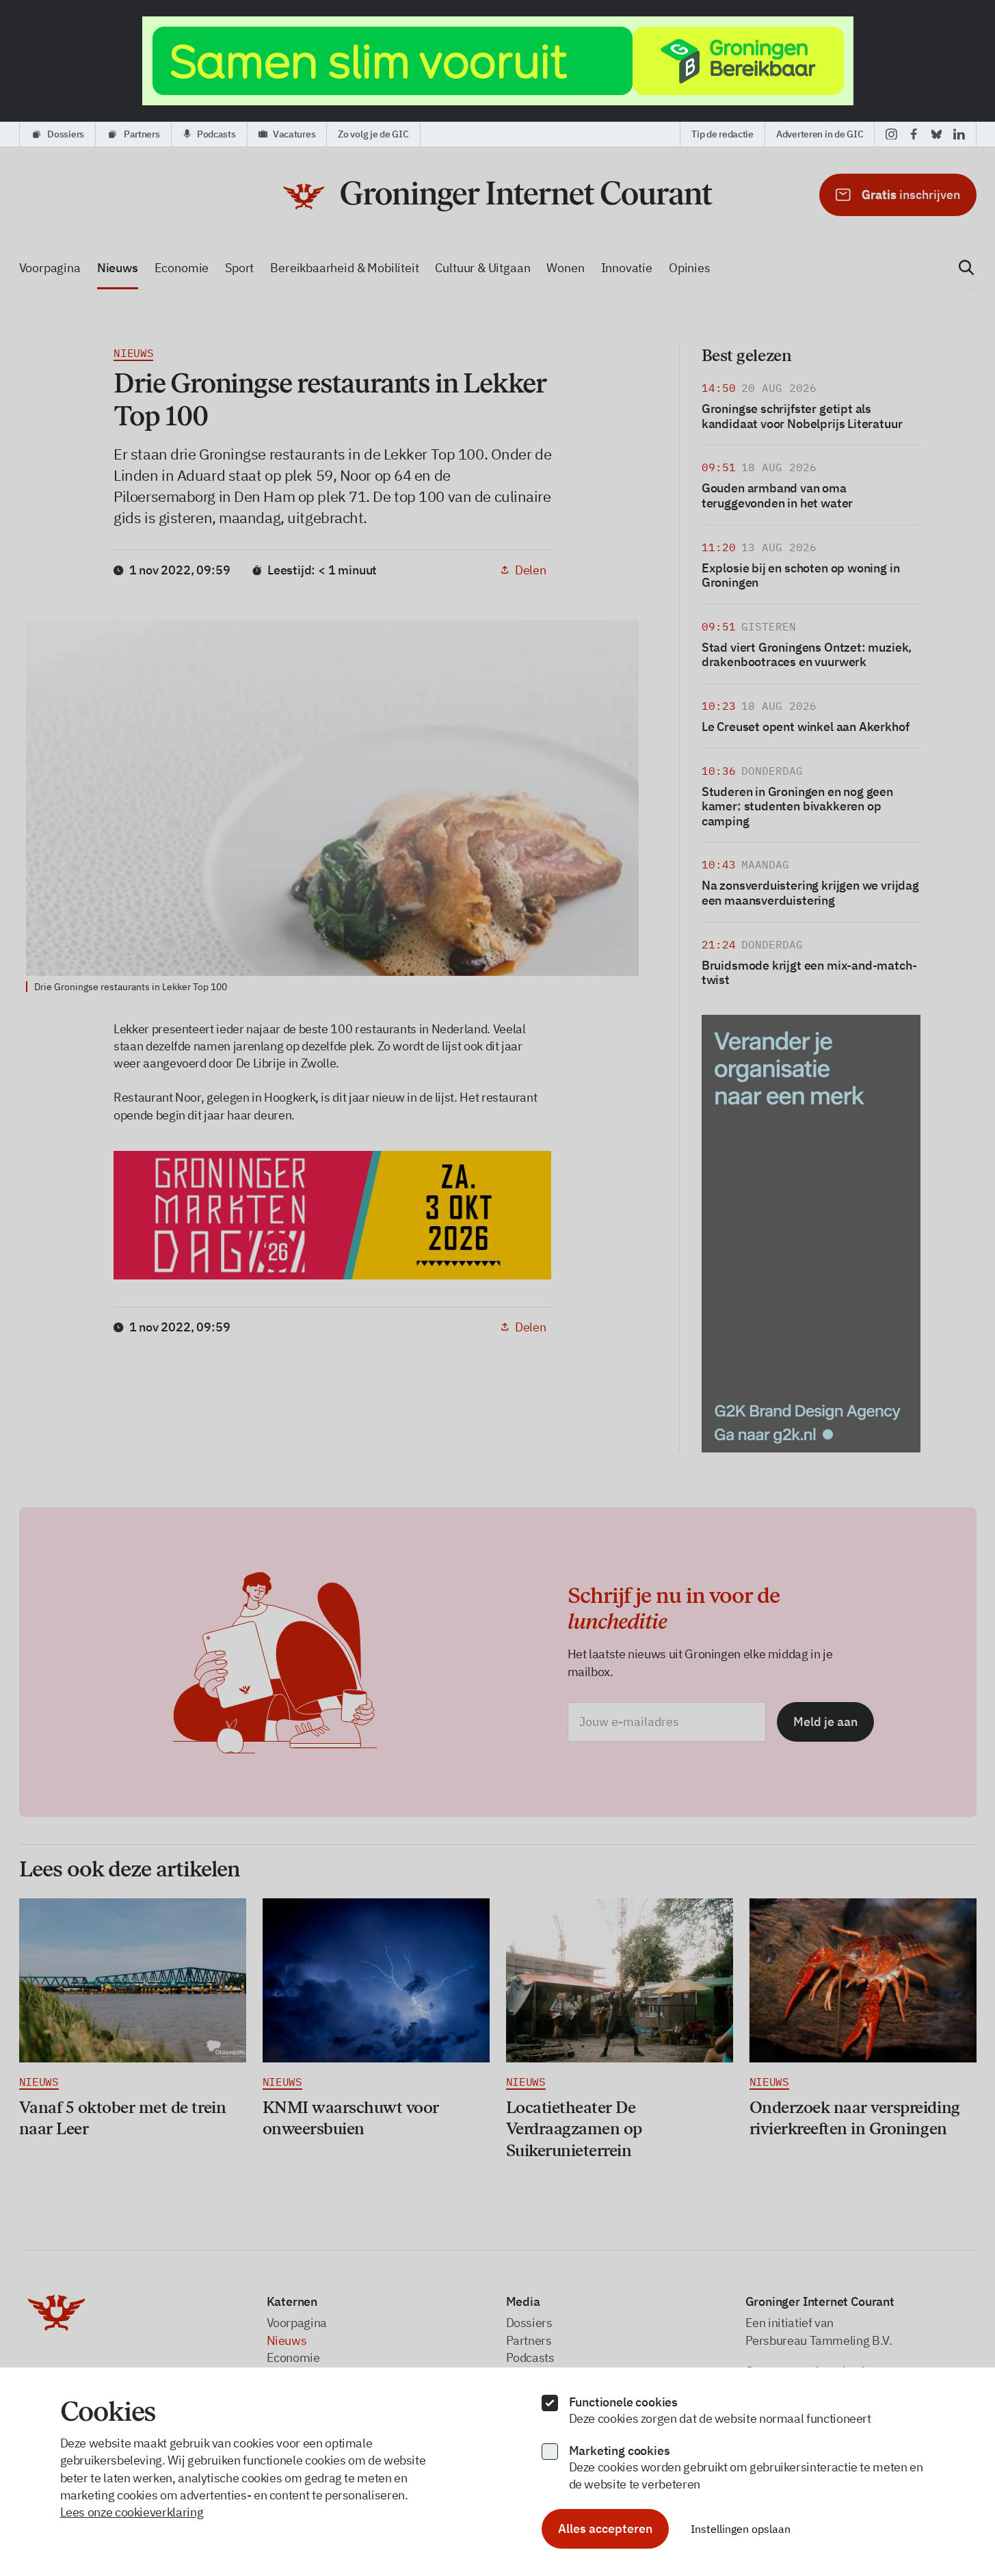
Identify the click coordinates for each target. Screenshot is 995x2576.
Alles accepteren (605, 2528)
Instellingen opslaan (741, 2529)
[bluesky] (937, 134)
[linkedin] (959, 134)
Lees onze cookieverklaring (132, 2512)
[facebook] (914, 134)
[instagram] (891, 134)
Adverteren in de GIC (820, 134)
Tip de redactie (722, 134)
